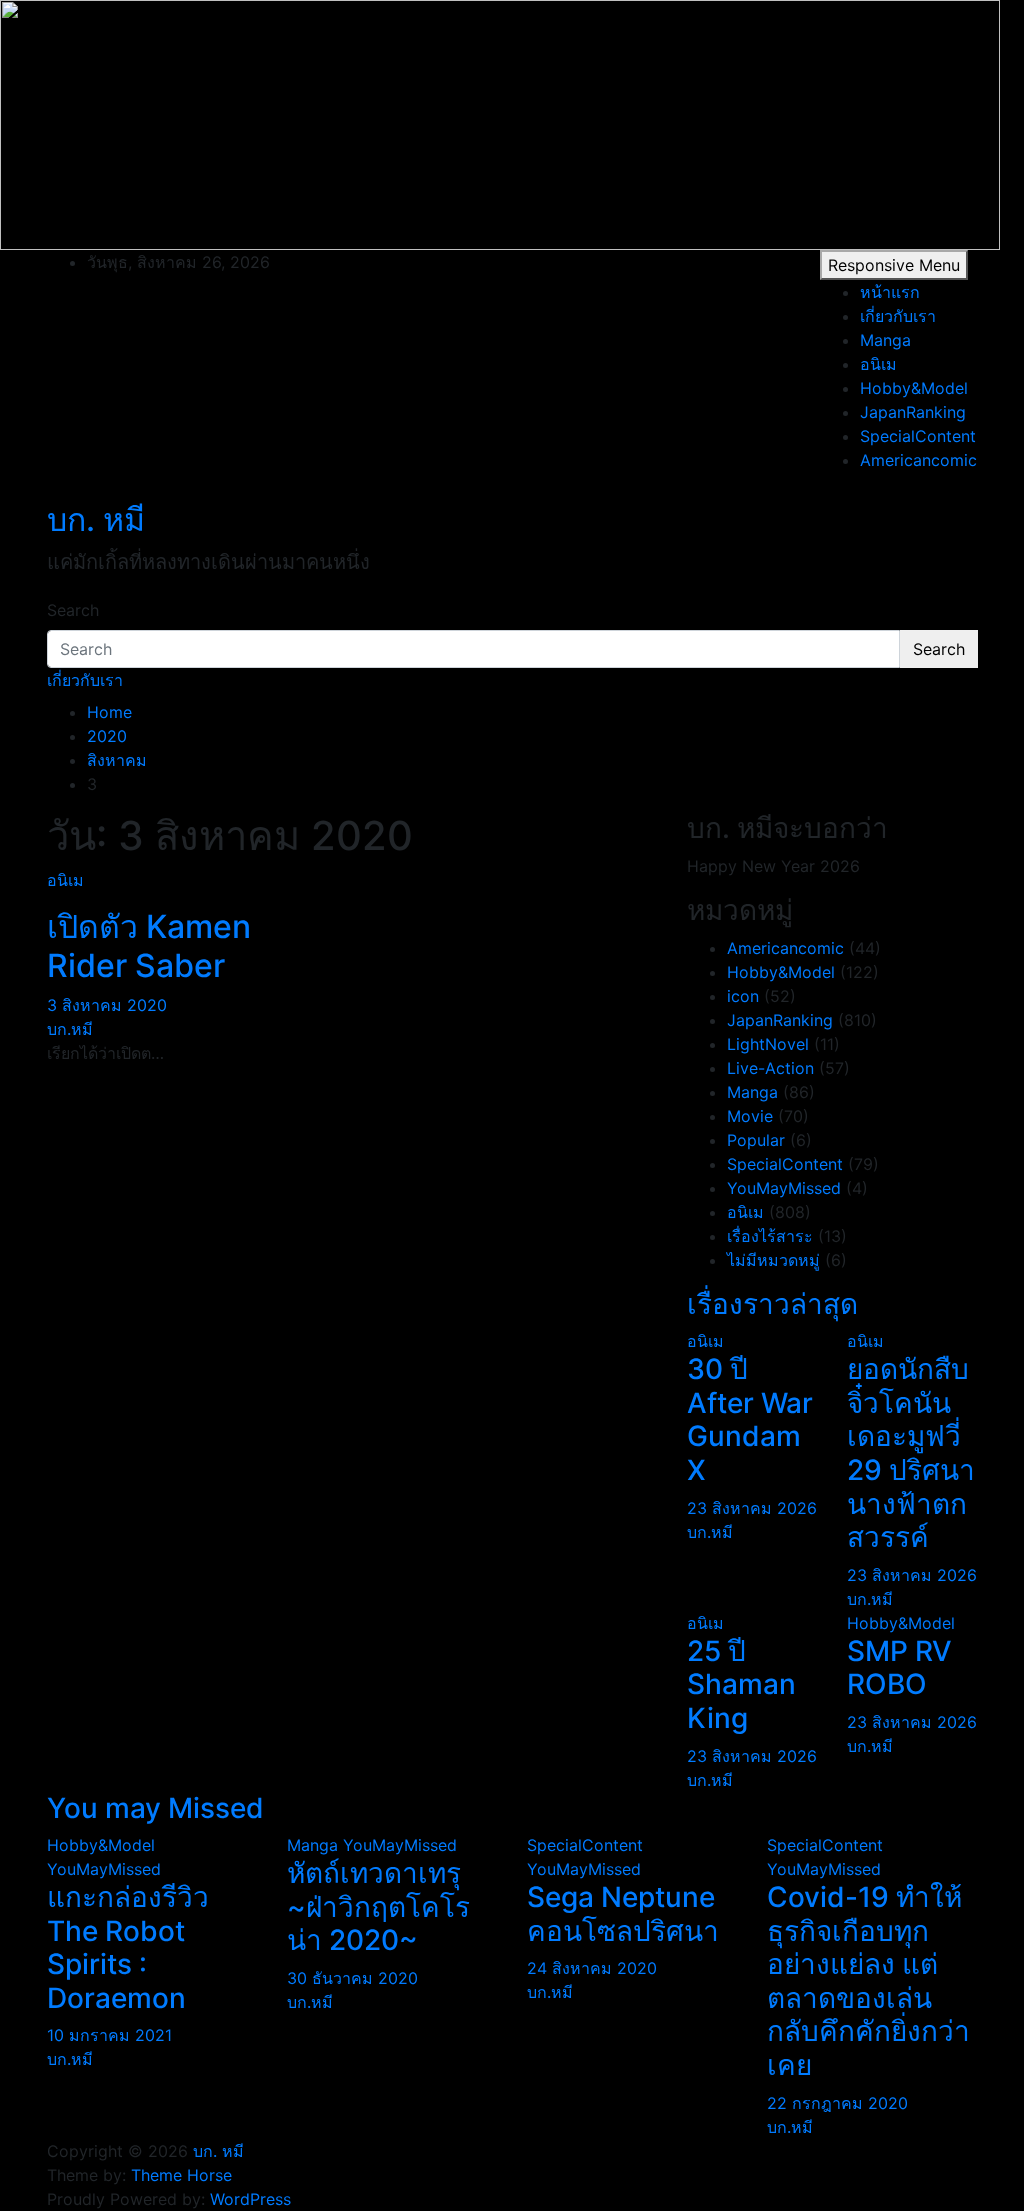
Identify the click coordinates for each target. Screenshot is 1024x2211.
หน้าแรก (890, 292)
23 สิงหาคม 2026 (752, 1508)
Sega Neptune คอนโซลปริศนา (623, 1914)
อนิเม (878, 364)
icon (743, 996)
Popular (756, 1140)
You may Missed (155, 1808)
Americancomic (918, 460)
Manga (885, 340)
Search (73, 610)
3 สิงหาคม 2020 (107, 1005)
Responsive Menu (894, 265)
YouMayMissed (784, 1188)
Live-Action (770, 1068)
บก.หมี (70, 1029)
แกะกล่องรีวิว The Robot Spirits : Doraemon (128, 1947)
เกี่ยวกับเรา (898, 316)
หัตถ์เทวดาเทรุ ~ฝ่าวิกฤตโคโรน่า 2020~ (378, 1906)
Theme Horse (181, 2175)
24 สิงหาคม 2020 (592, 1968)
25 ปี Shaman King (741, 1684)
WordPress (250, 2199)
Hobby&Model (914, 388)
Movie (750, 1116)
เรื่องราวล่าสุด (772, 1304)
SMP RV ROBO (899, 1668)
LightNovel (768, 1044)
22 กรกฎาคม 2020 (837, 2103)
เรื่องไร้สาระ (770, 1236)
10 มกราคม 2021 (109, 2035)
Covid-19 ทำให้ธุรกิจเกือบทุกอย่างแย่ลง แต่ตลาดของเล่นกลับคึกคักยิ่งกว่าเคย (868, 1981)
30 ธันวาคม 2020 (352, 1978)
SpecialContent (918, 436)
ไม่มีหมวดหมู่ (773, 1260)
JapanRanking (913, 412)
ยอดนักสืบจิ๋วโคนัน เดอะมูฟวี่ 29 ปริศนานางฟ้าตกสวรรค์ (911, 1453)
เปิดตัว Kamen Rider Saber (149, 945)
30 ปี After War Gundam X (750, 1419)
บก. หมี (96, 519)
